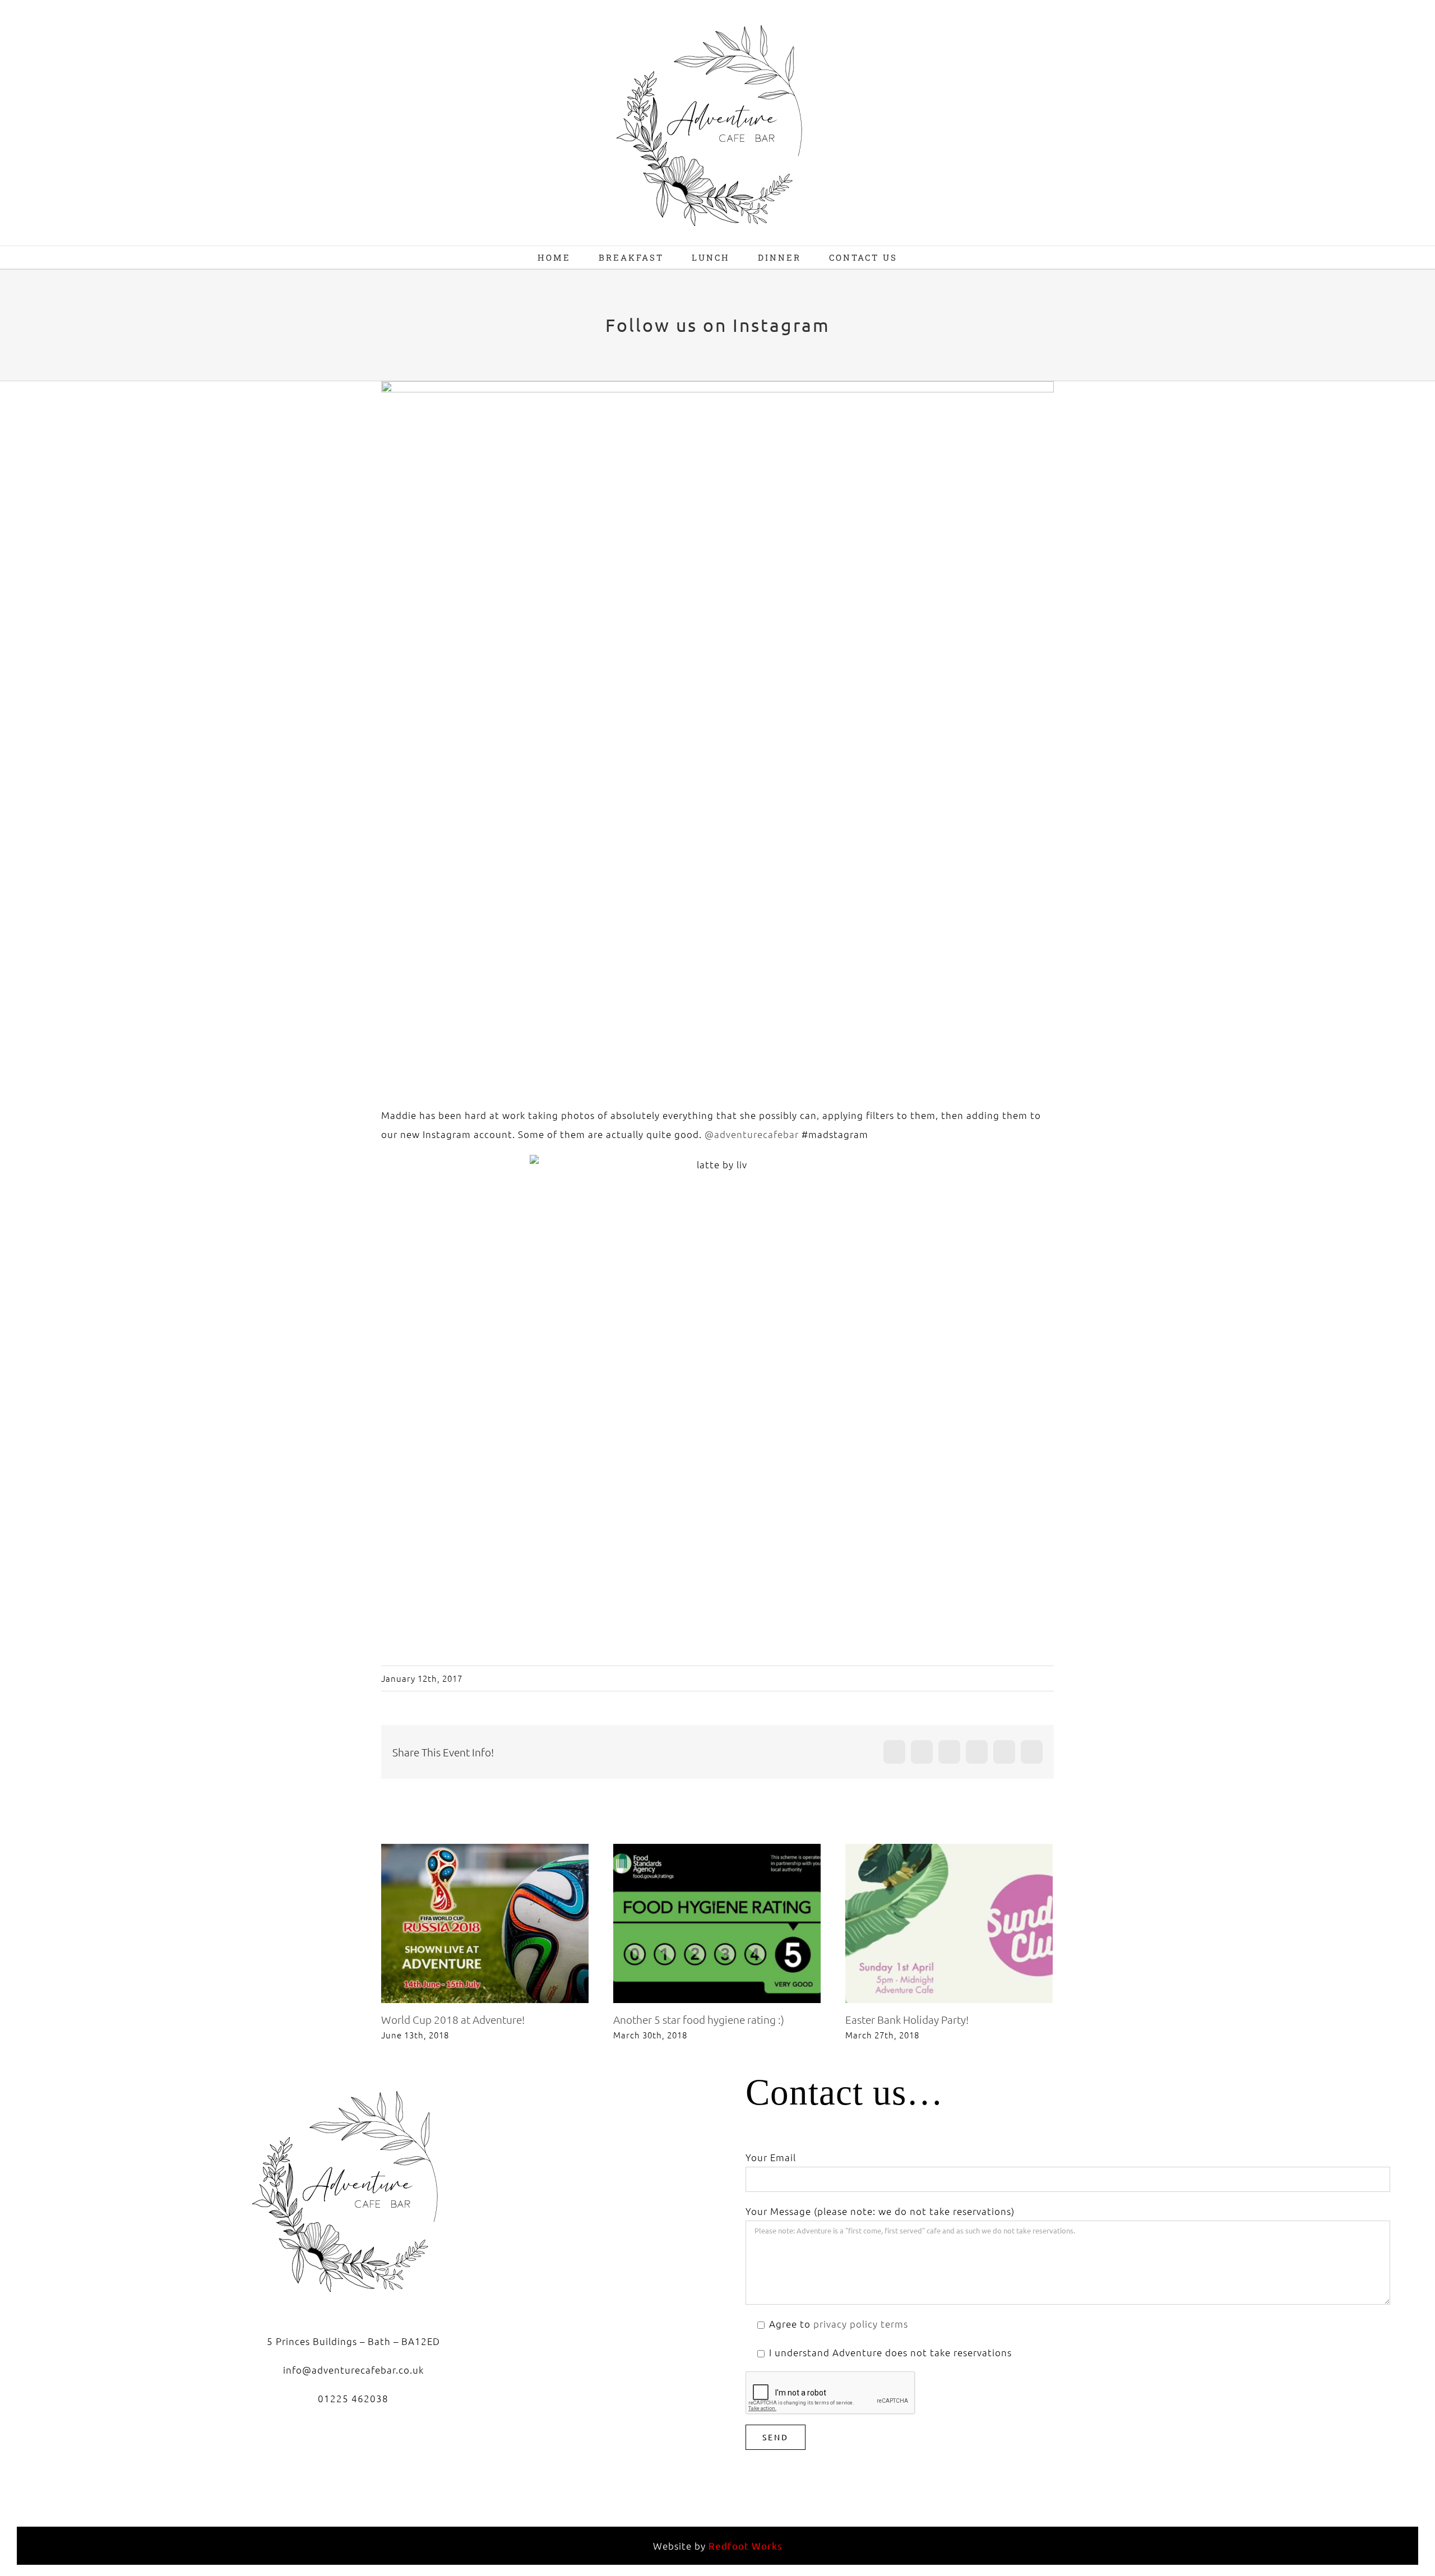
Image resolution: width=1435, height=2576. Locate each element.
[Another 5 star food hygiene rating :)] (717, 1923)
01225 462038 (353, 2398)
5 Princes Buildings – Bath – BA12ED (353, 2341)
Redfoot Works (746, 2545)
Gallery (504, 1923)
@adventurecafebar (752, 1134)
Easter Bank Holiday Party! (930, 1923)
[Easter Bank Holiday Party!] (949, 1923)
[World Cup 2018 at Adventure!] (485, 1923)
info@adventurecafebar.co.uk (353, 2370)
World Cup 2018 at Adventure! (466, 1923)
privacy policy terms (861, 2324)
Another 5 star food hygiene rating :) (698, 1923)
